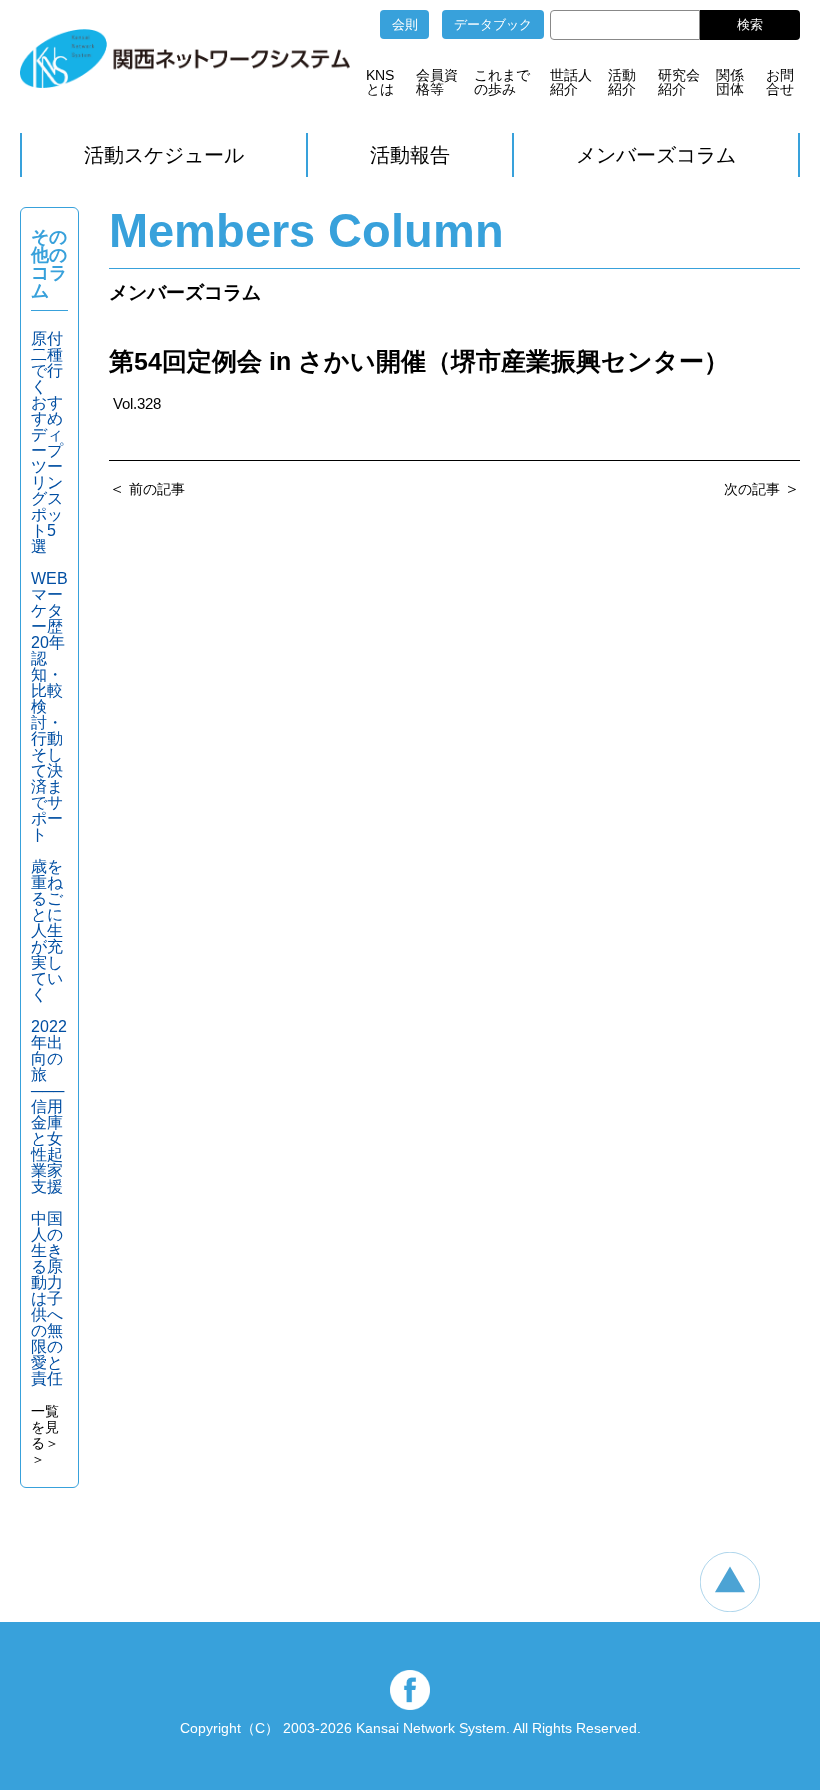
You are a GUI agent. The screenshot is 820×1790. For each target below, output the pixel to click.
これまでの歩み (502, 82)
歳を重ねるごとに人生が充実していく (47, 930)
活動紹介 (622, 82)
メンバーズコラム (656, 155)
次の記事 (752, 489)
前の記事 (157, 489)
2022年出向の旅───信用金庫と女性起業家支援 (49, 1106)
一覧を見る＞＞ (45, 1435)
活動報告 (410, 155)
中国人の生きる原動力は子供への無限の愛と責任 (47, 1298)
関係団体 (730, 82)
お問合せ (780, 82)
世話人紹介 (571, 82)
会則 (405, 24)
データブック (493, 24)
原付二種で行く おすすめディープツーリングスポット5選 (47, 442)
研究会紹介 (679, 82)
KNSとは (380, 82)
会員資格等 (437, 82)
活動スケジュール (164, 155)
